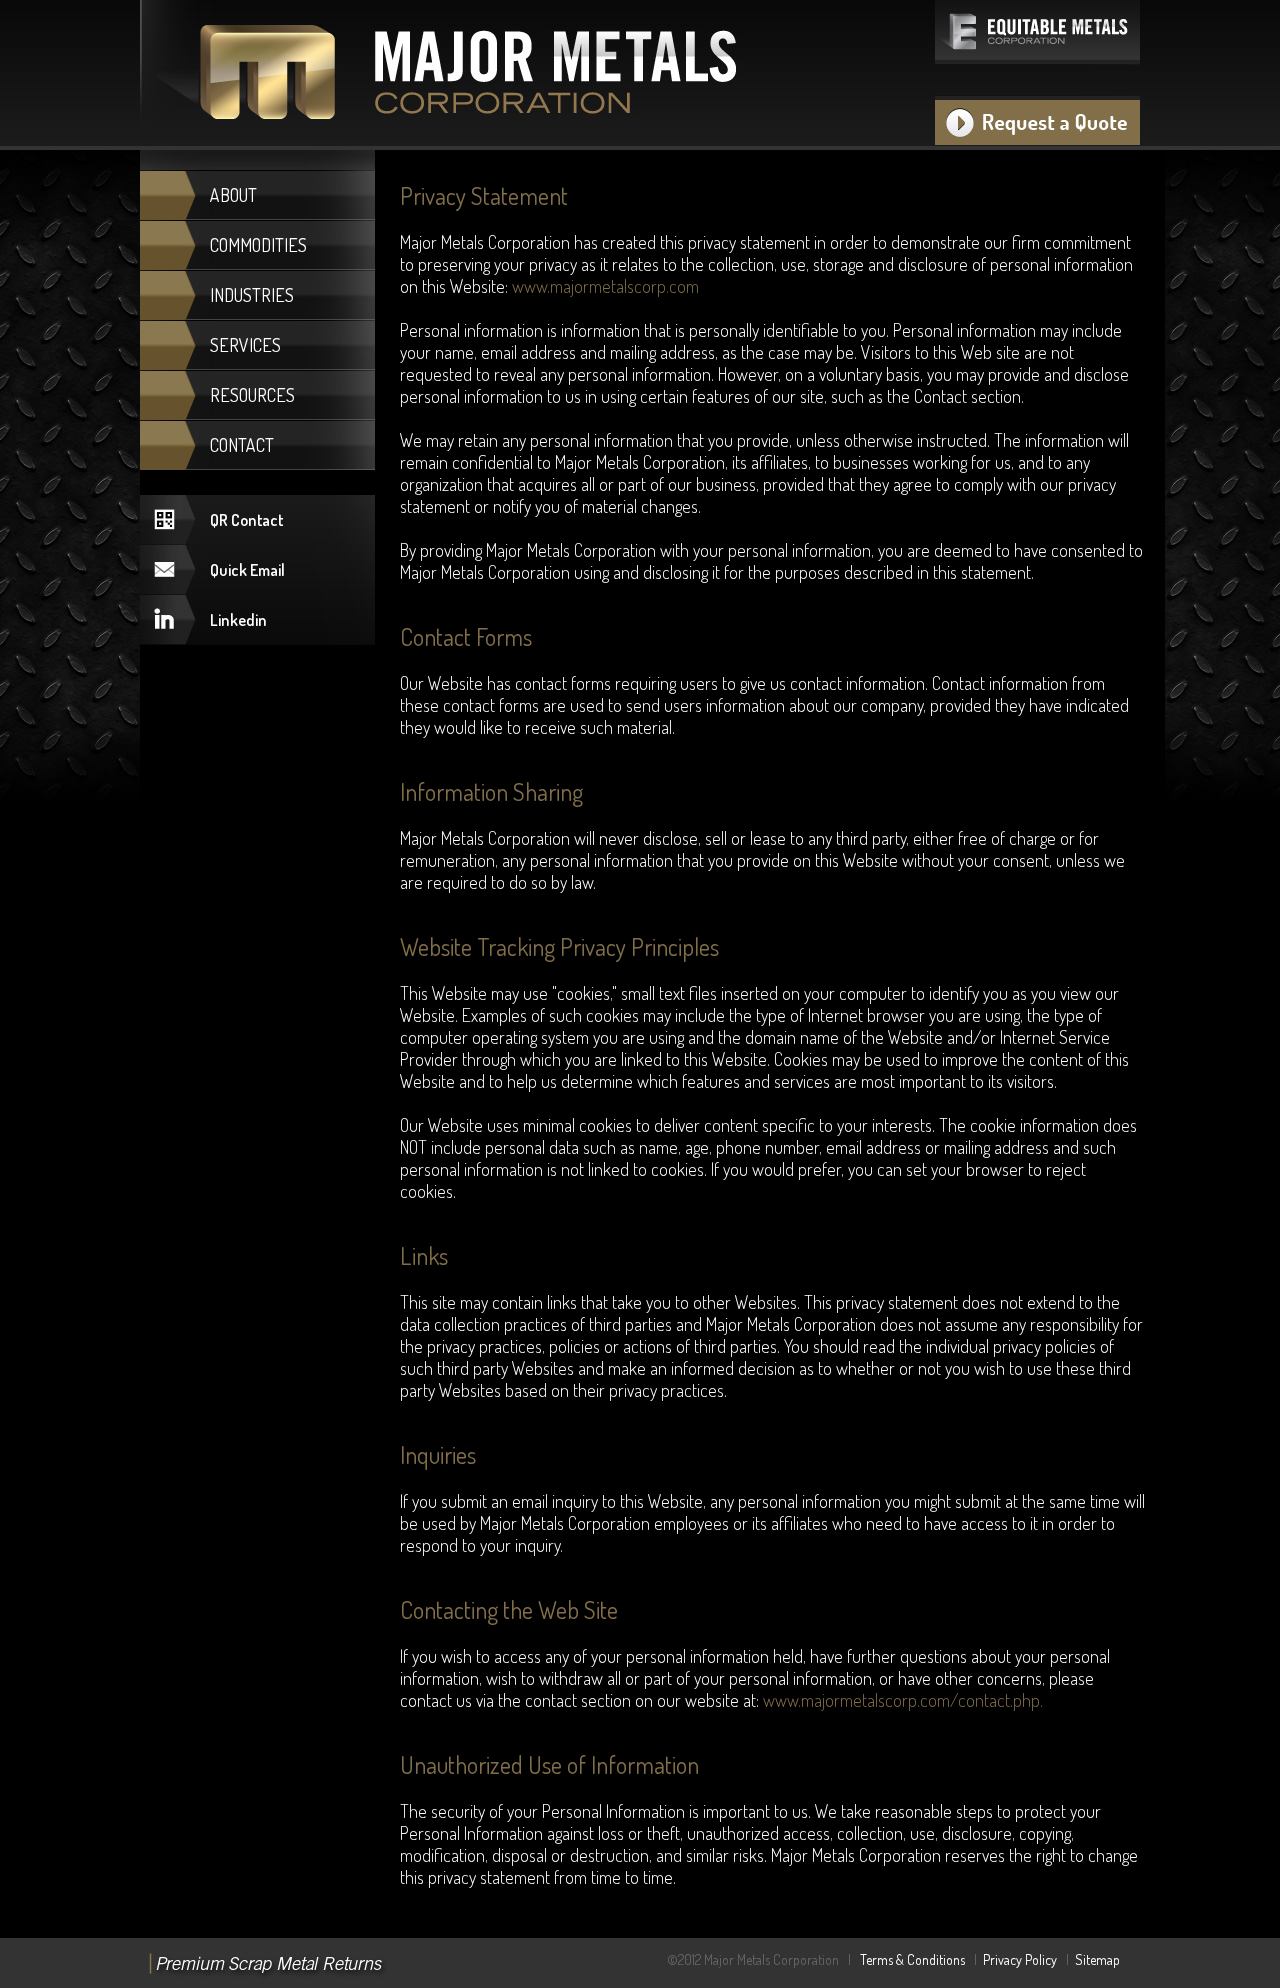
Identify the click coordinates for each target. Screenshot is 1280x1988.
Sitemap (1097, 1959)
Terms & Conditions (912, 1959)
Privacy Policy (1020, 1959)
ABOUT (233, 195)
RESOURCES (252, 395)
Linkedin (238, 620)
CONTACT (242, 445)
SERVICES (245, 345)
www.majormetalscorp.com (605, 286)
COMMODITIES (258, 245)
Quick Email (247, 570)
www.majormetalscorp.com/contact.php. (903, 1700)
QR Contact (246, 520)
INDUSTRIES (252, 295)
